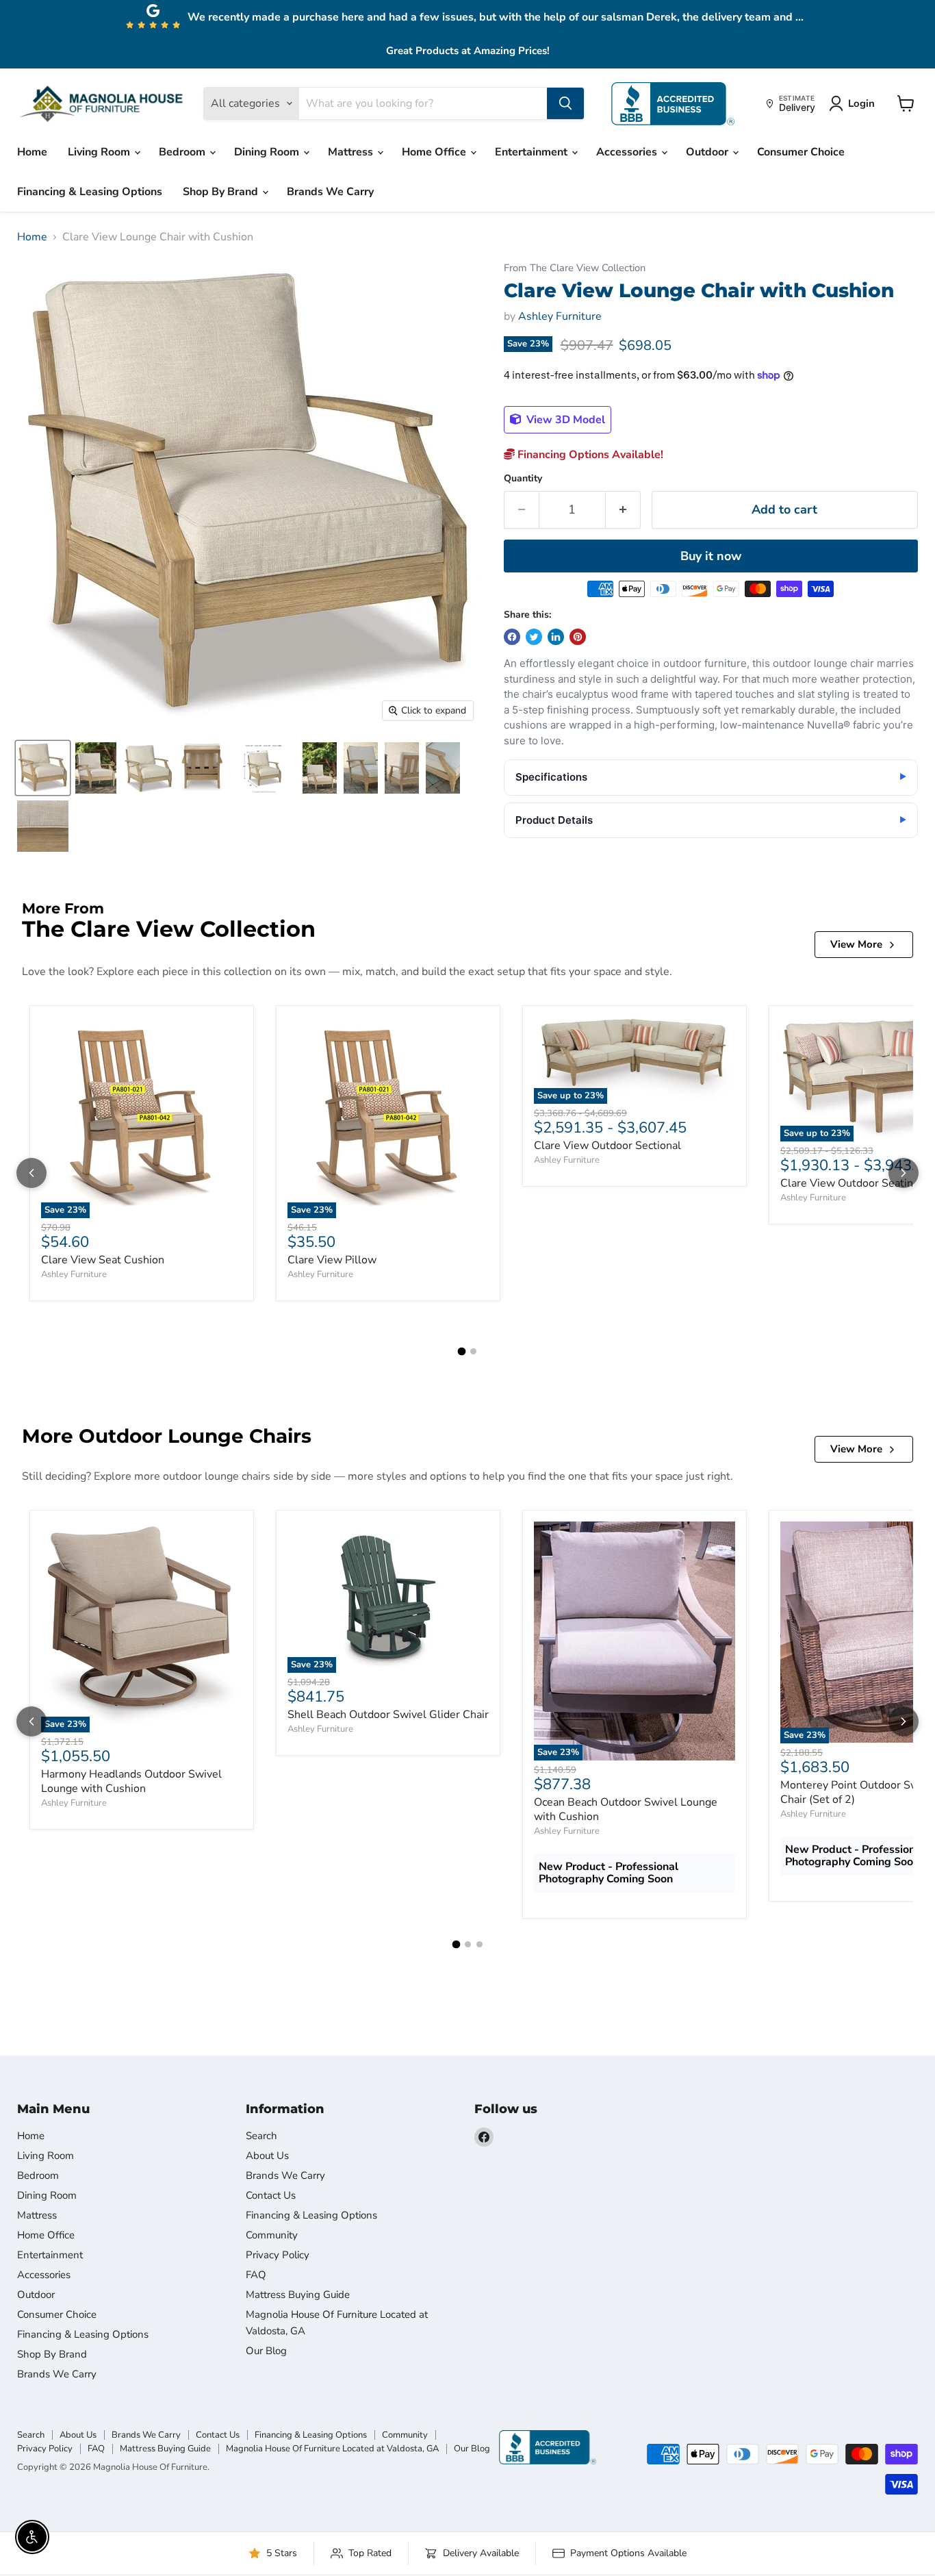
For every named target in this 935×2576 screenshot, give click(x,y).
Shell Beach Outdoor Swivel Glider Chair (388, 1715)
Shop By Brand (222, 192)
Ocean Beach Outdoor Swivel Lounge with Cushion (626, 1809)
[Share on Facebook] (512, 637)
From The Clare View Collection (575, 268)
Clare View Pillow (332, 1260)
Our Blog (266, 2351)
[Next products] (904, 1173)
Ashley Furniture (560, 316)
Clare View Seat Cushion (103, 1260)
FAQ (256, 2275)
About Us (267, 2156)
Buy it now (711, 556)
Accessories (628, 152)
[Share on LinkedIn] (556, 637)
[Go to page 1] (462, 1351)
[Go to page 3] (479, 1944)
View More (856, 944)
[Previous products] (31, 1173)
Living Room (100, 152)
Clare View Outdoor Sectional (607, 1146)
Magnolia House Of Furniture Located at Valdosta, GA (332, 2449)
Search (261, 2136)
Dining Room (268, 152)
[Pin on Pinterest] (578, 637)
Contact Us (271, 2195)
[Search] (565, 103)
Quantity (523, 479)
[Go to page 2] (473, 1351)
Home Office (435, 152)
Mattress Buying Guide (298, 2295)
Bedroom (183, 152)
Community (272, 2235)
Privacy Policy (278, 2255)
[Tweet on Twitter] (534, 637)
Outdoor (708, 152)
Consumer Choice (801, 152)
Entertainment (533, 152)
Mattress (352, 152)
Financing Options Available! (589, 455)
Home (32, 152)
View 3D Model (564, 420)
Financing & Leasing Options (90, 192)
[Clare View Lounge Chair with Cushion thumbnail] (43, 768)
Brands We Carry (330, 192)
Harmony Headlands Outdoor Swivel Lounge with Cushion (131, 1781)
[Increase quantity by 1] (623, 510)
